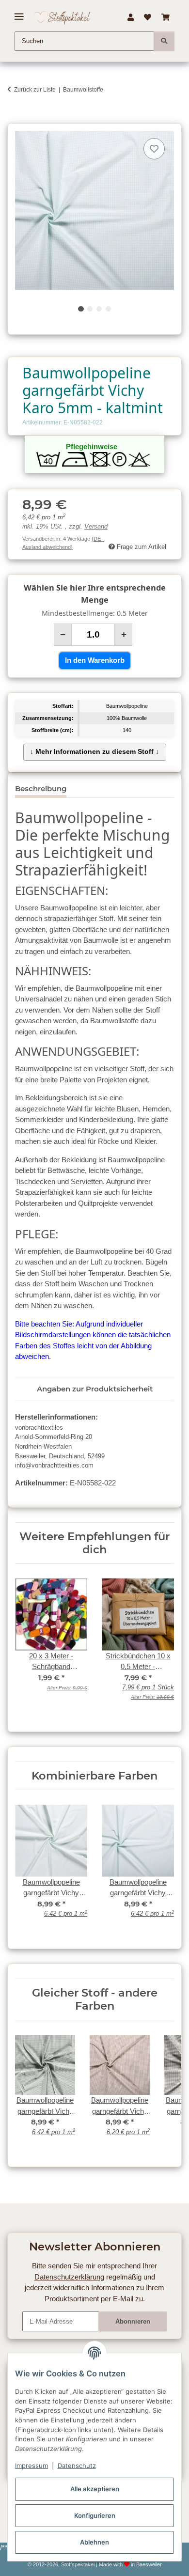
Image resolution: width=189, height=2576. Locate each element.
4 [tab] (108, 309)
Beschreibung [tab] (41, 788)
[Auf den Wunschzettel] (154, 149)
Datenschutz (77, 2466)
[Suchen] (164, 41)
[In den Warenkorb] (15, 118)
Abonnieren (133, 2321)
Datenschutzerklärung (69, 2277)
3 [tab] (99, 309)
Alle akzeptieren (95, 2489)
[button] (130, 17)
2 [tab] (90, 309)
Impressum (31, 2466)
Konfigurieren (95, 2515)
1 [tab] (81, 309)
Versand (96, 527)
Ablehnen (94, 2542)
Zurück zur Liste (35, 90)
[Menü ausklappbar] (19, 13)
